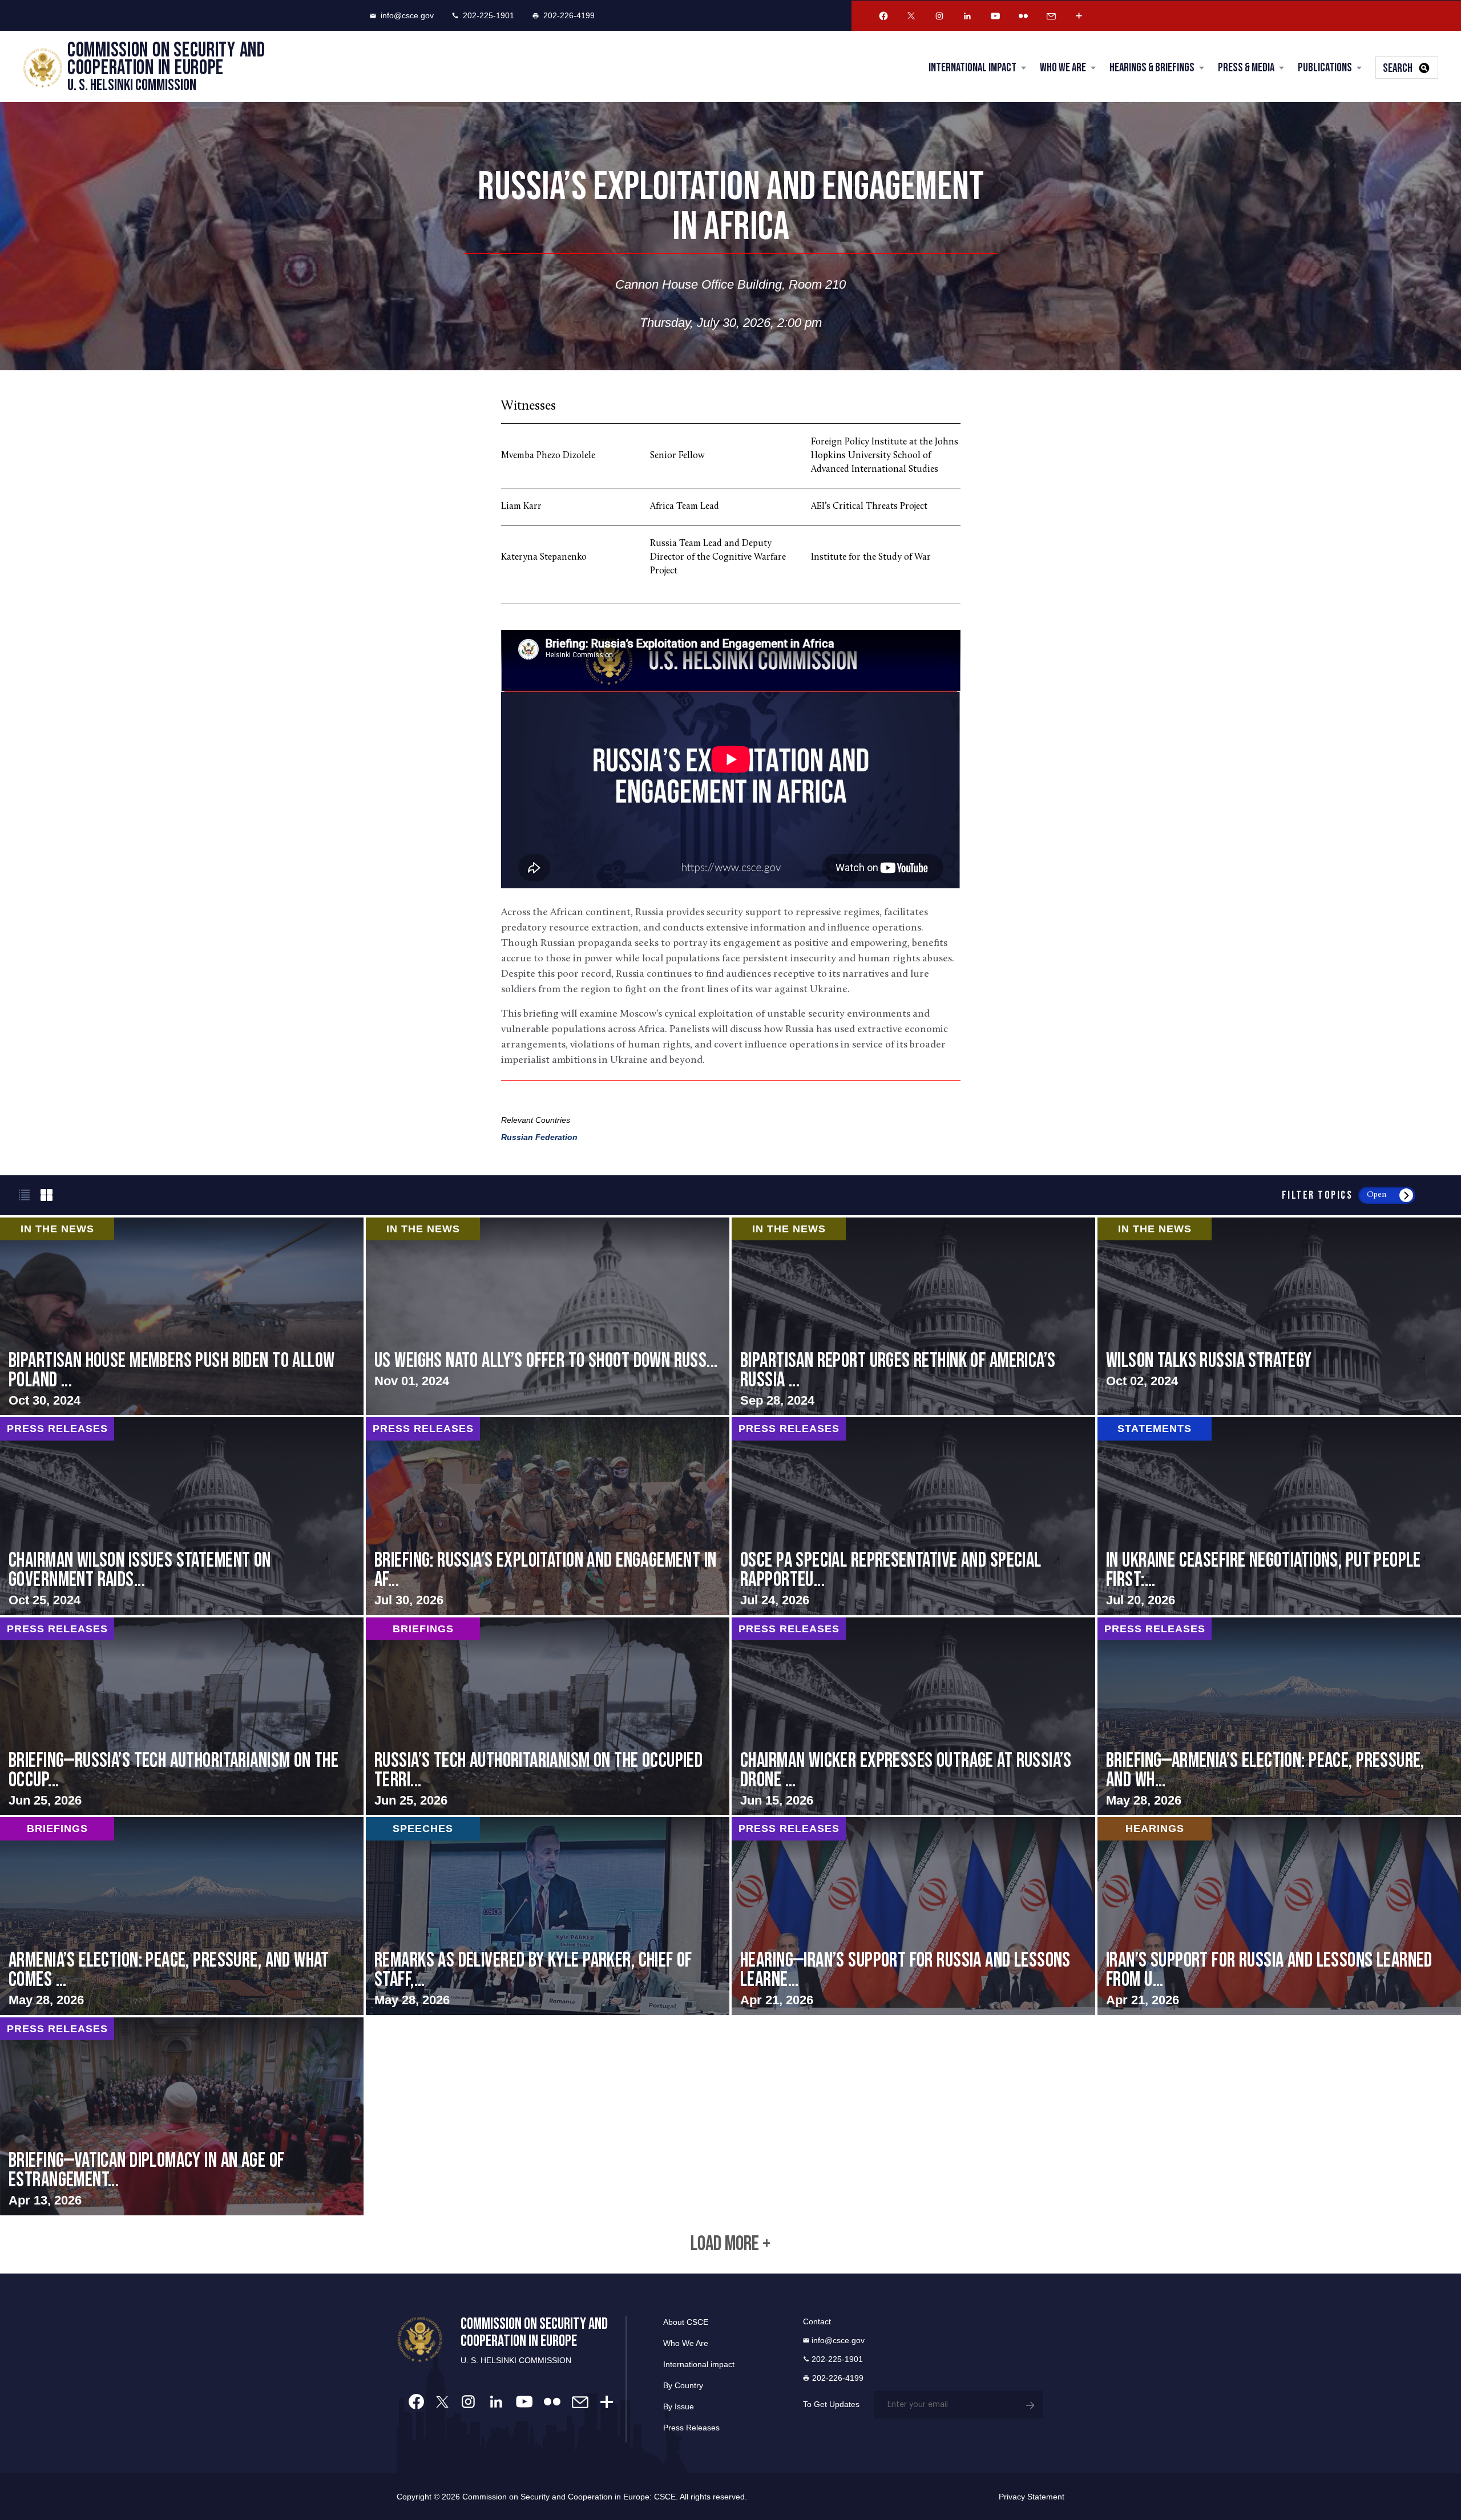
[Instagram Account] (939, 16)
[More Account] (1079, 16)
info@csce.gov (407, 15)
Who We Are (1063, 68)
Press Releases (691, 2428)
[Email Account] (1051, 16)
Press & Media (1246, 68)
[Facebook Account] (883, 16)
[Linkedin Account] (967, 16)
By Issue (679, 2406)
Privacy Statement (1032, 2497)
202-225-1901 (489, 15)
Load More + (730, 2244)
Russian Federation (540, 1137)
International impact (699, 2364)
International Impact (972, 68)
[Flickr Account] (1023, 16)
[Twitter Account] (911, 16)
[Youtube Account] (995, 16)
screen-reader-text (548, 1316)
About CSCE (686, 2322)
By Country (683, 2385)
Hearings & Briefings (1152, 68)
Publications (1325, 68)
